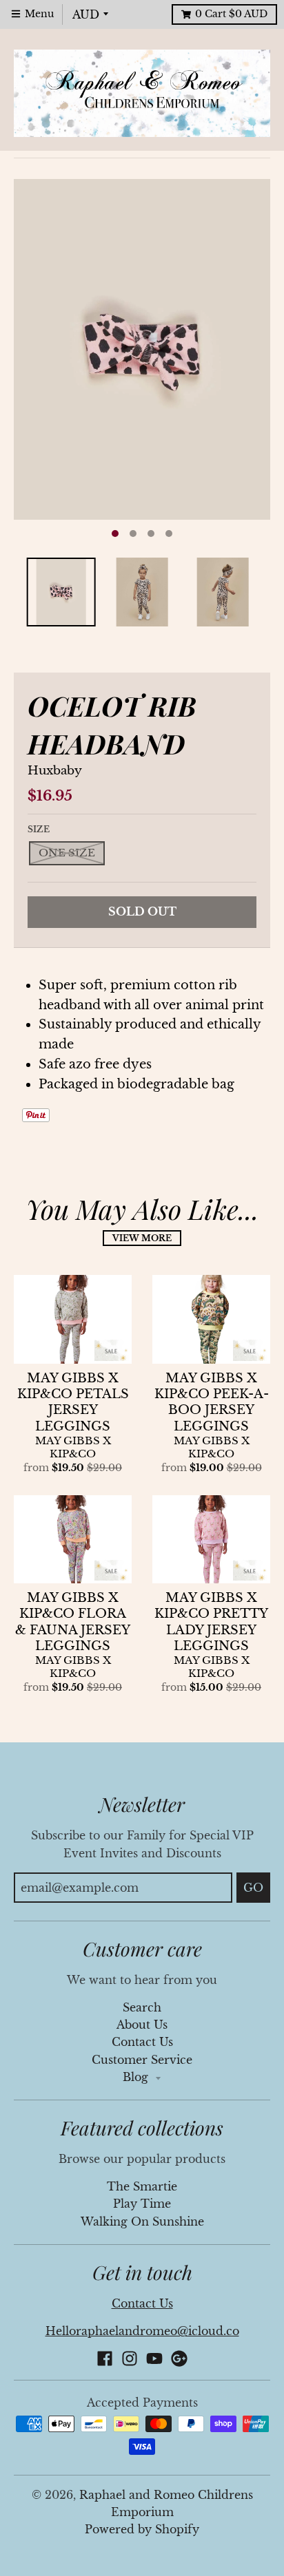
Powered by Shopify (142, 2530)
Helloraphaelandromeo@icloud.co (142, 2331)
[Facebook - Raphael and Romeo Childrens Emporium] (105, 2358)
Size (39, 829)
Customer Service (142, 2060)
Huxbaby (55, 771)
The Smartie (142, 2187)
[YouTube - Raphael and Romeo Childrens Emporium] (154, 2358)
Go (253, 1888)
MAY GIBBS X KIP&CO (73, 1447)
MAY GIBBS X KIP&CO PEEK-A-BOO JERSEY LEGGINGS (212, 1402)
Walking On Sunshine (142, 2222)
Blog (137, 2077)
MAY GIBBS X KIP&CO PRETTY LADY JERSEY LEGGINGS (211, 1622)
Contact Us (142, 2042)
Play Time (142, 2204)
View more (142, 1238)
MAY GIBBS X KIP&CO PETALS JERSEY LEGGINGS (73, 1402)
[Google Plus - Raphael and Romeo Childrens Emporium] (179, 2358)
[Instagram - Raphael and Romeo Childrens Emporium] (130, 2358)
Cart (231, 14)
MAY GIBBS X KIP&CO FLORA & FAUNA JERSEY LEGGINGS (73, 1622)
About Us (142, 2025)
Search (142, 2008)
